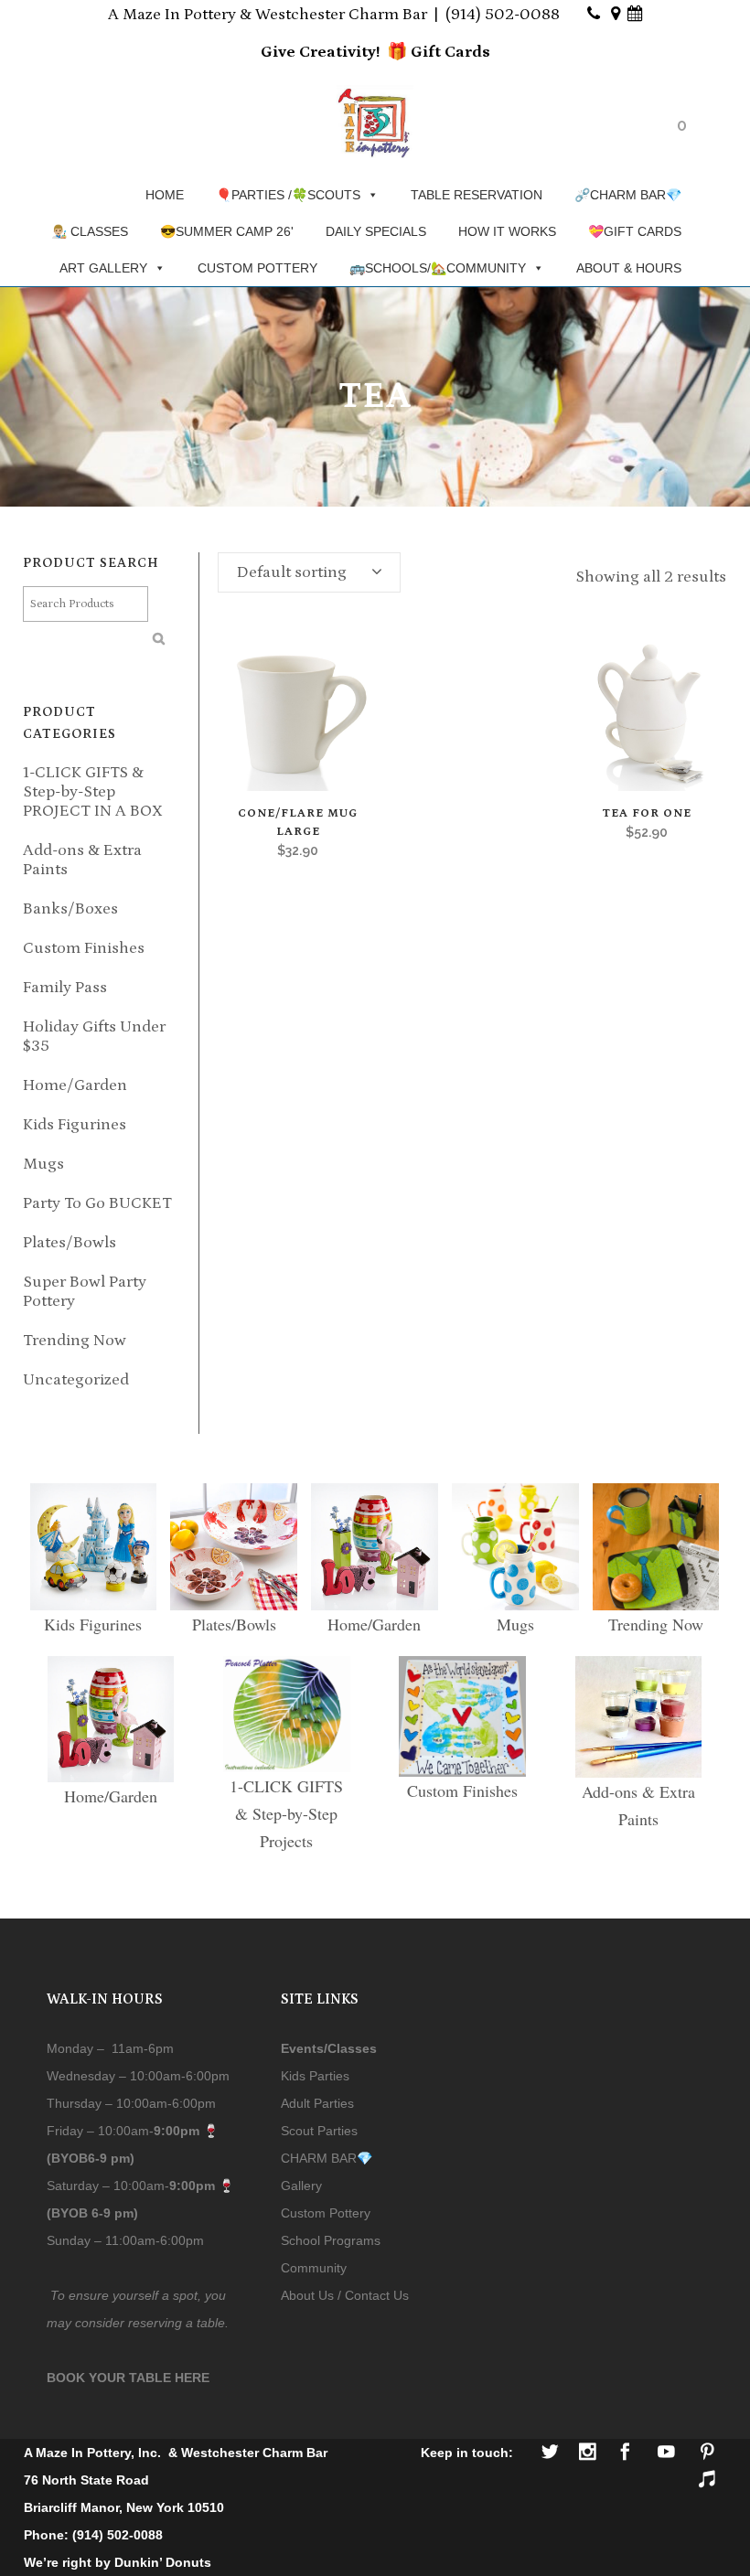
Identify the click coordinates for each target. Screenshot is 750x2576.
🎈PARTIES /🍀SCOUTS (288, 195)
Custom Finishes (84, 948)
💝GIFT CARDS (635, 231)
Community (314, 2268)
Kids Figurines (75, 1125)
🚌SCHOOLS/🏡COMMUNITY (438, 268)
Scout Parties (319, 2131)
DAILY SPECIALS (376, 231)
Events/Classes (329, 2048)
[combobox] (309, 572)
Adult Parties (317, 2103)
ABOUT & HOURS (629, 268)
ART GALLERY (103, 268)
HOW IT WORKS (507, 231)
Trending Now (75, 1341)
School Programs (331, 2240)
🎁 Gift (414, 52)
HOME (165, 195)
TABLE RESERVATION (477, 195)
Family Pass (65, 988)
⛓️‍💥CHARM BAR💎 (628, 195)
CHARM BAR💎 (327, 2158)
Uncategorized (76, 1380)
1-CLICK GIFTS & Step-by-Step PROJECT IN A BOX (93, 792)
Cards (466, 52)
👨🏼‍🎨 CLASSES (90, 231)
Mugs (43, 1164)
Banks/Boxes (70, 909)
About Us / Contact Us (345, 2295)
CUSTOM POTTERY (257, 268)
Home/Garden (75, 1085)
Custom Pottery (326, 2213)
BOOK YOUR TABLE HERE (128, 2378)
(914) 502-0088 (503, 15)
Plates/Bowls (70, 1243)
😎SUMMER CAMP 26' (227, 231)
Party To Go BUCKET (97, 1203)
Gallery (301, 2186)
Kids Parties (315, 2076)
